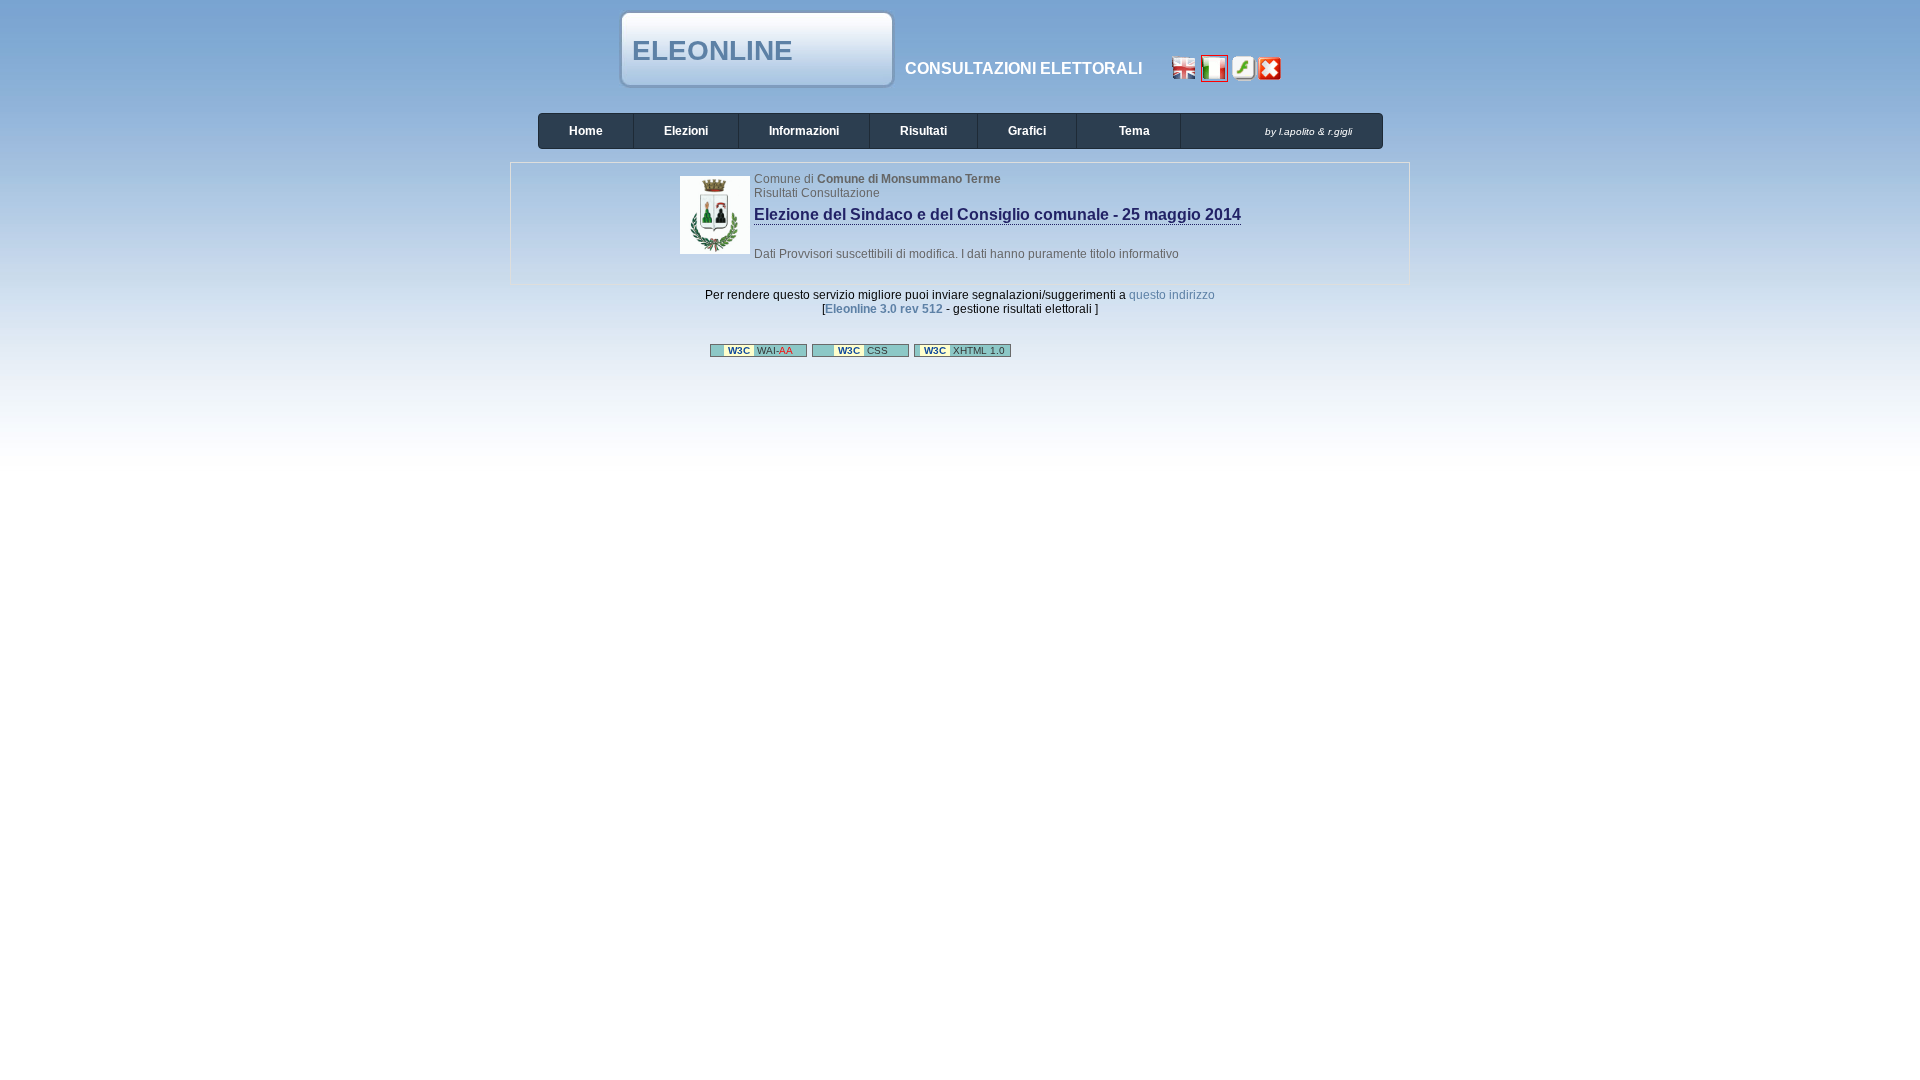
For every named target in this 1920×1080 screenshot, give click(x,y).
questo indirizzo (1172, 295)
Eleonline (712, 50)
